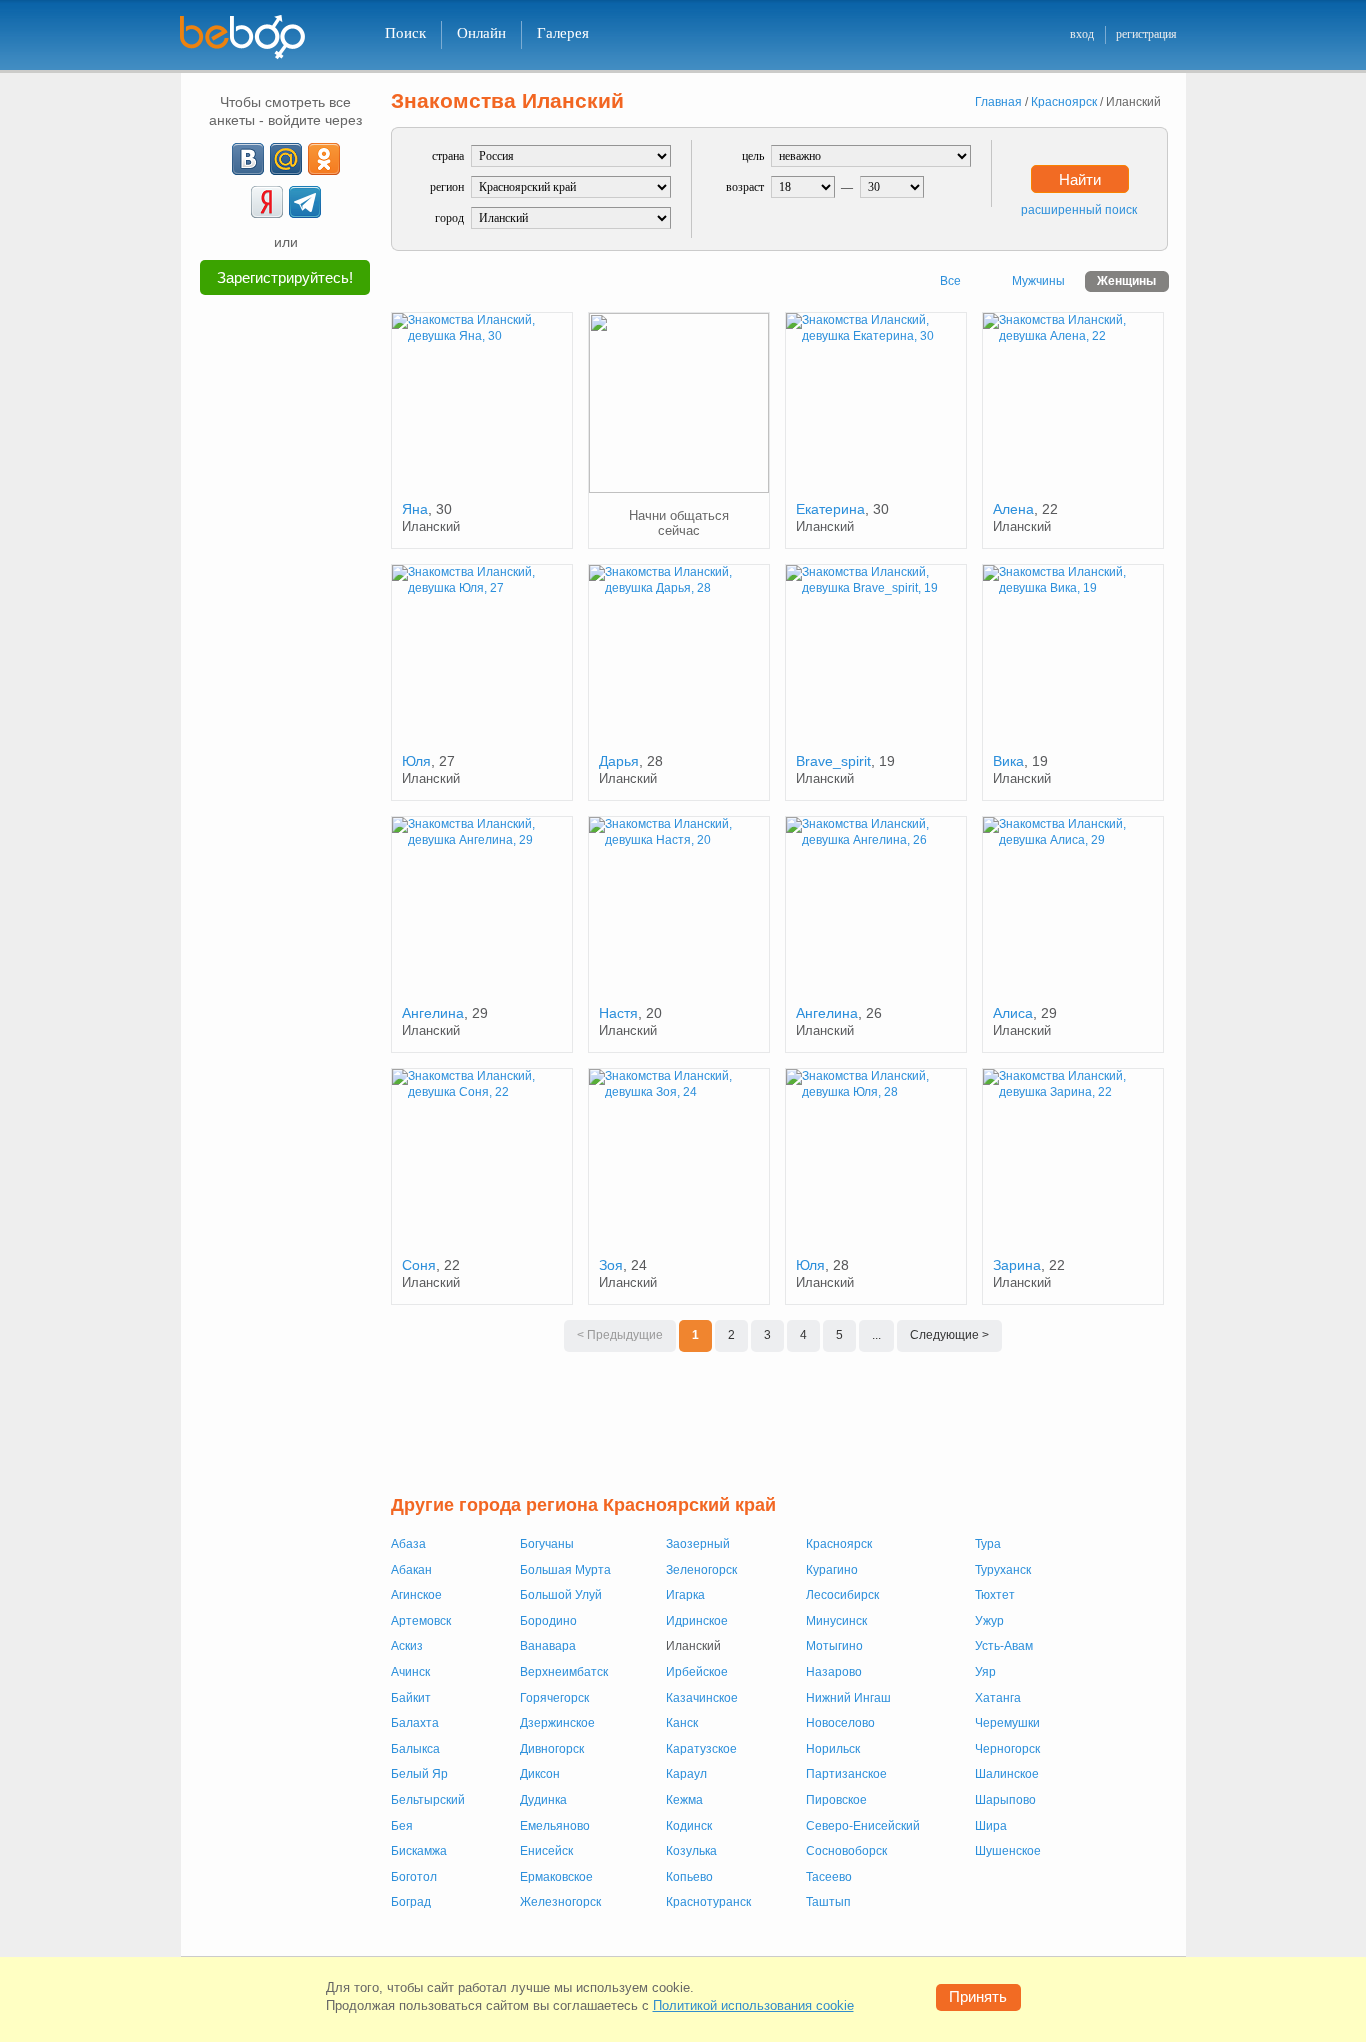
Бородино (548, 1621)
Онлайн (481, 33)
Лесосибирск (842, 1595)
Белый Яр (419, 1774)
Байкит (411, 1698)
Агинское (416, 1595)
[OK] (324, 159)
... (876, 1335)
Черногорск (1007, 1749)
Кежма (684, 1800)
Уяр (985, 1672)
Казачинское (702, 1698)
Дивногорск (552, 1749)
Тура (988, 1544)
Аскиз (407, 1646)
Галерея (563, 33)
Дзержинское (557, 1723)
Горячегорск (554, 1698)
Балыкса (415, 1749)
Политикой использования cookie (753, 2005)
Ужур (989, 1621)
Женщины (1126, 281)
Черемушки (1007, 1723)
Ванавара (548, 1646)
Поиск (405, 33)
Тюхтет (995, 1595)
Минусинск (836, 1621)
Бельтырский (428, 1800)
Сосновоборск (846, 1851)
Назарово (834, 1672)
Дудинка (543, 1800)
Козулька (691, 1851)
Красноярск (839, 1544)
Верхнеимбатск (564, 1672)
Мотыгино (834, 1646)
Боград (411, 1902)
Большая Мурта (565, 1570)
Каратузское (701, 1749)
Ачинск (410, 1672)
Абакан (411, 1570)
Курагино (832, 1570)
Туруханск (1003, 1570)
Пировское (836, 1800)
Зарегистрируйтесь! (285, 277)
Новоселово (840, 1723)
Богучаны (547, 1544)
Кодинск (689, 1826)
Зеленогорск (701, 1570)
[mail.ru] (286, 159)
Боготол (414, 1877)
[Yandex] (267, 202)
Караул (686, 1774)
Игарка (685, 1595)
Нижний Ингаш (848, 1698)
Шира (991, 1826)
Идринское (697, 1621)
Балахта (415, 1723)
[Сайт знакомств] (255, 37)
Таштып (828, 1902)
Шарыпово (1005, 1800)
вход (1082, 34)
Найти (1080, 179)
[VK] (248, 159)
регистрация (1146, 34)
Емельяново (555, 1826)
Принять (978, 1996)
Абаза (408, 1544)
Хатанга (998, 1698)
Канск (682, 1723)
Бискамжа (419, 1851)
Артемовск (421, 1621)
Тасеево (829, 1877)
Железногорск (560, 1902)
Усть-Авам (1004, 1646)
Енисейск (546, 1851)
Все (950, 281)
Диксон (540, 1774)
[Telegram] (305, 202)
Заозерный (698, 1544)
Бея (402, 1826)
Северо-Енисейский (863, 1826)
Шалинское (1007, 1774)
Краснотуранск (708, 1902)
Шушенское (1008, 1851)
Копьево (689, 1877)
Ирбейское (697, 1672)
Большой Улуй (561, 1595)
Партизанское (846, 1774)
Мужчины (1038, 281)
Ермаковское (556, 1877)
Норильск (833, 1749)
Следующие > (949, 1335)
